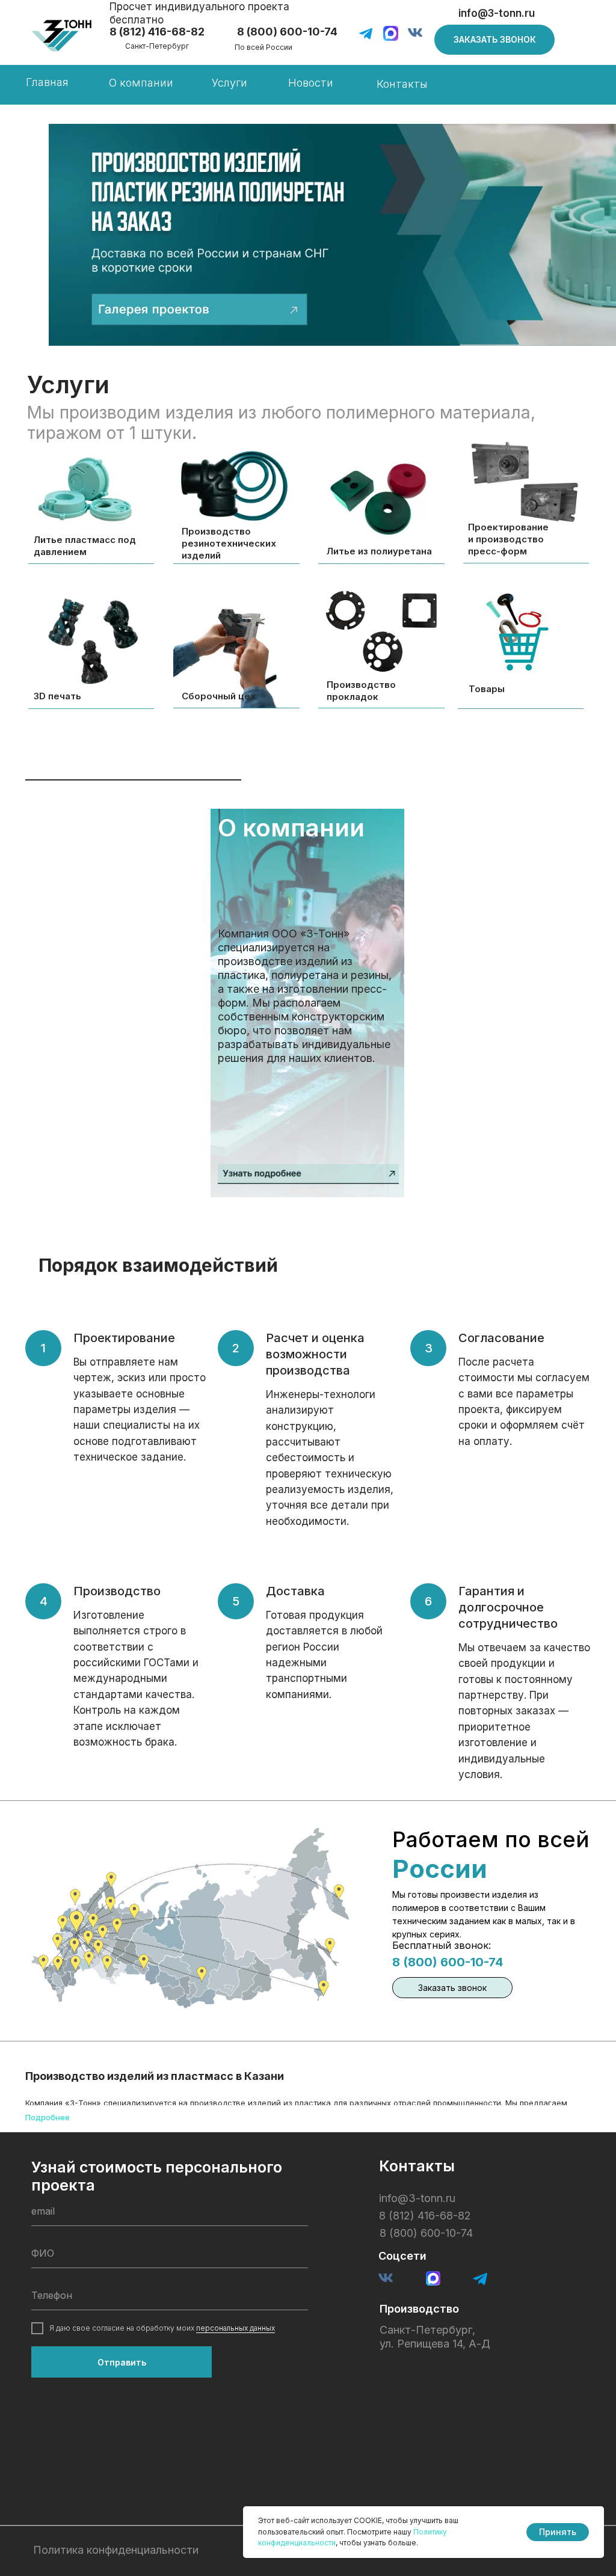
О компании (141, 83)
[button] (494, 40)
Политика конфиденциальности (116, 2550)
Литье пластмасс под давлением (85, 546)
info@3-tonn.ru (497, 13)
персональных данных (236, 2328)
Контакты (402, 84)
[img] (61, 36)
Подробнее (48, 2117)
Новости (311, 83)
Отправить (122, 2362)
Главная (47, 82)
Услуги (229, 83)
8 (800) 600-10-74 (448, 1962)
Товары (487, 689)
